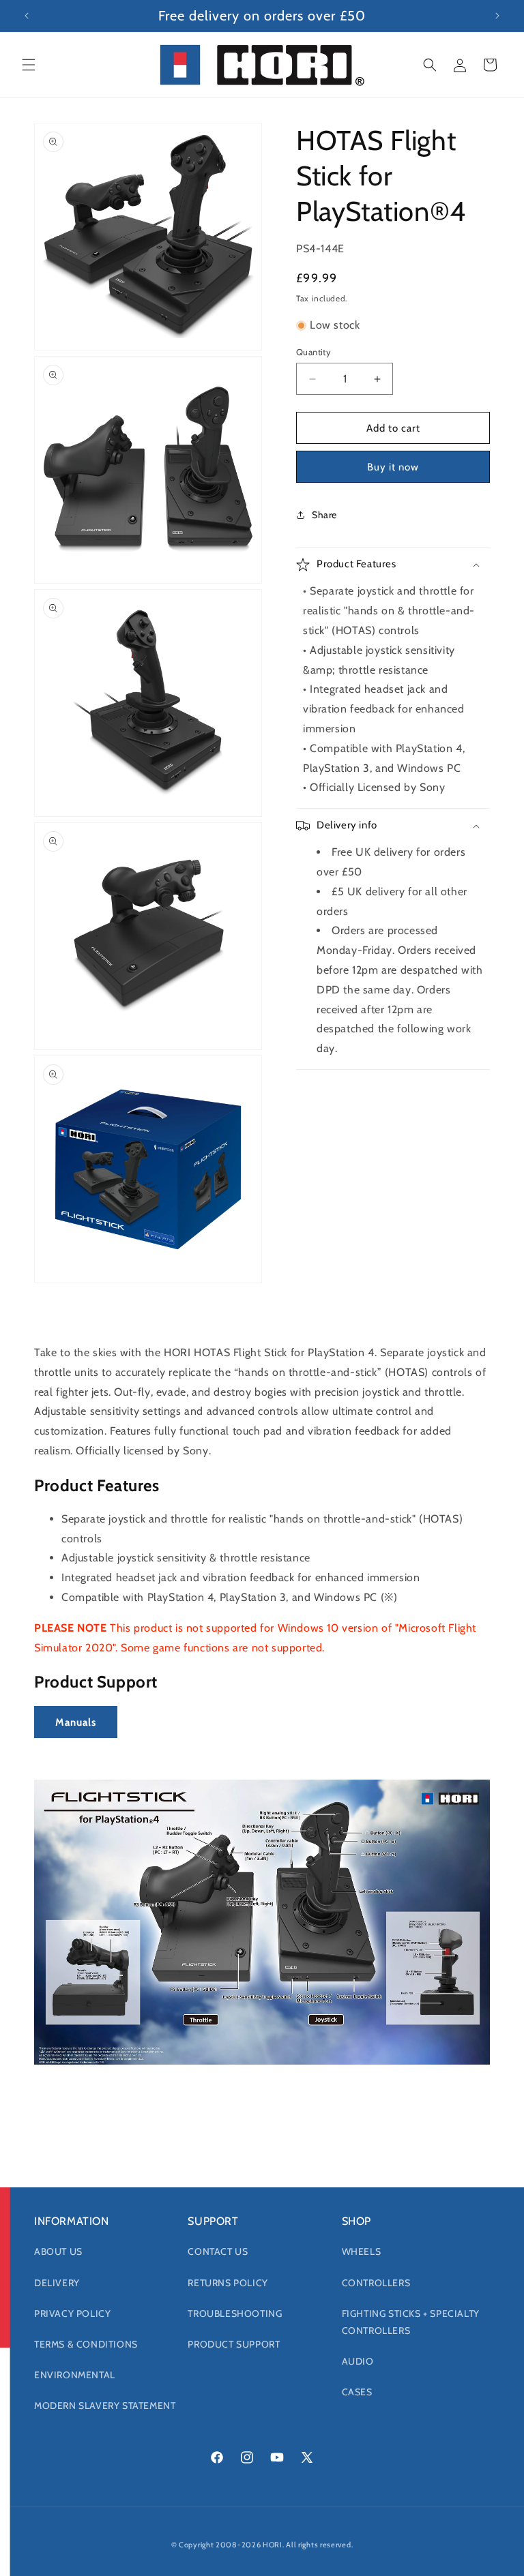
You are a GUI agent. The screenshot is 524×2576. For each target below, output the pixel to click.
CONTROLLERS (376, 2283)
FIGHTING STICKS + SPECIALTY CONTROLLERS (411, 2322)
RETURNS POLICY (228, 2283)
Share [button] (324, 515)
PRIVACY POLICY (72, 2313)
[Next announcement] (497, 16)
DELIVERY (57, 2283)
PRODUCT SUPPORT (234, 2344)
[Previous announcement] (27, 16)
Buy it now (393, 467)
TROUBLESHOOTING (235, 2313)
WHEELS (362, 2251)
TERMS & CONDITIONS (86, 2344)
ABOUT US (58, 2251)
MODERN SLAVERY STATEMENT (105, 2406)
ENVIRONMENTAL (75, 2375)
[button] (29, 65)
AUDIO (358, 2361)
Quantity (314, 352)
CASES (357, 2392)
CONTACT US (218, 2251)
